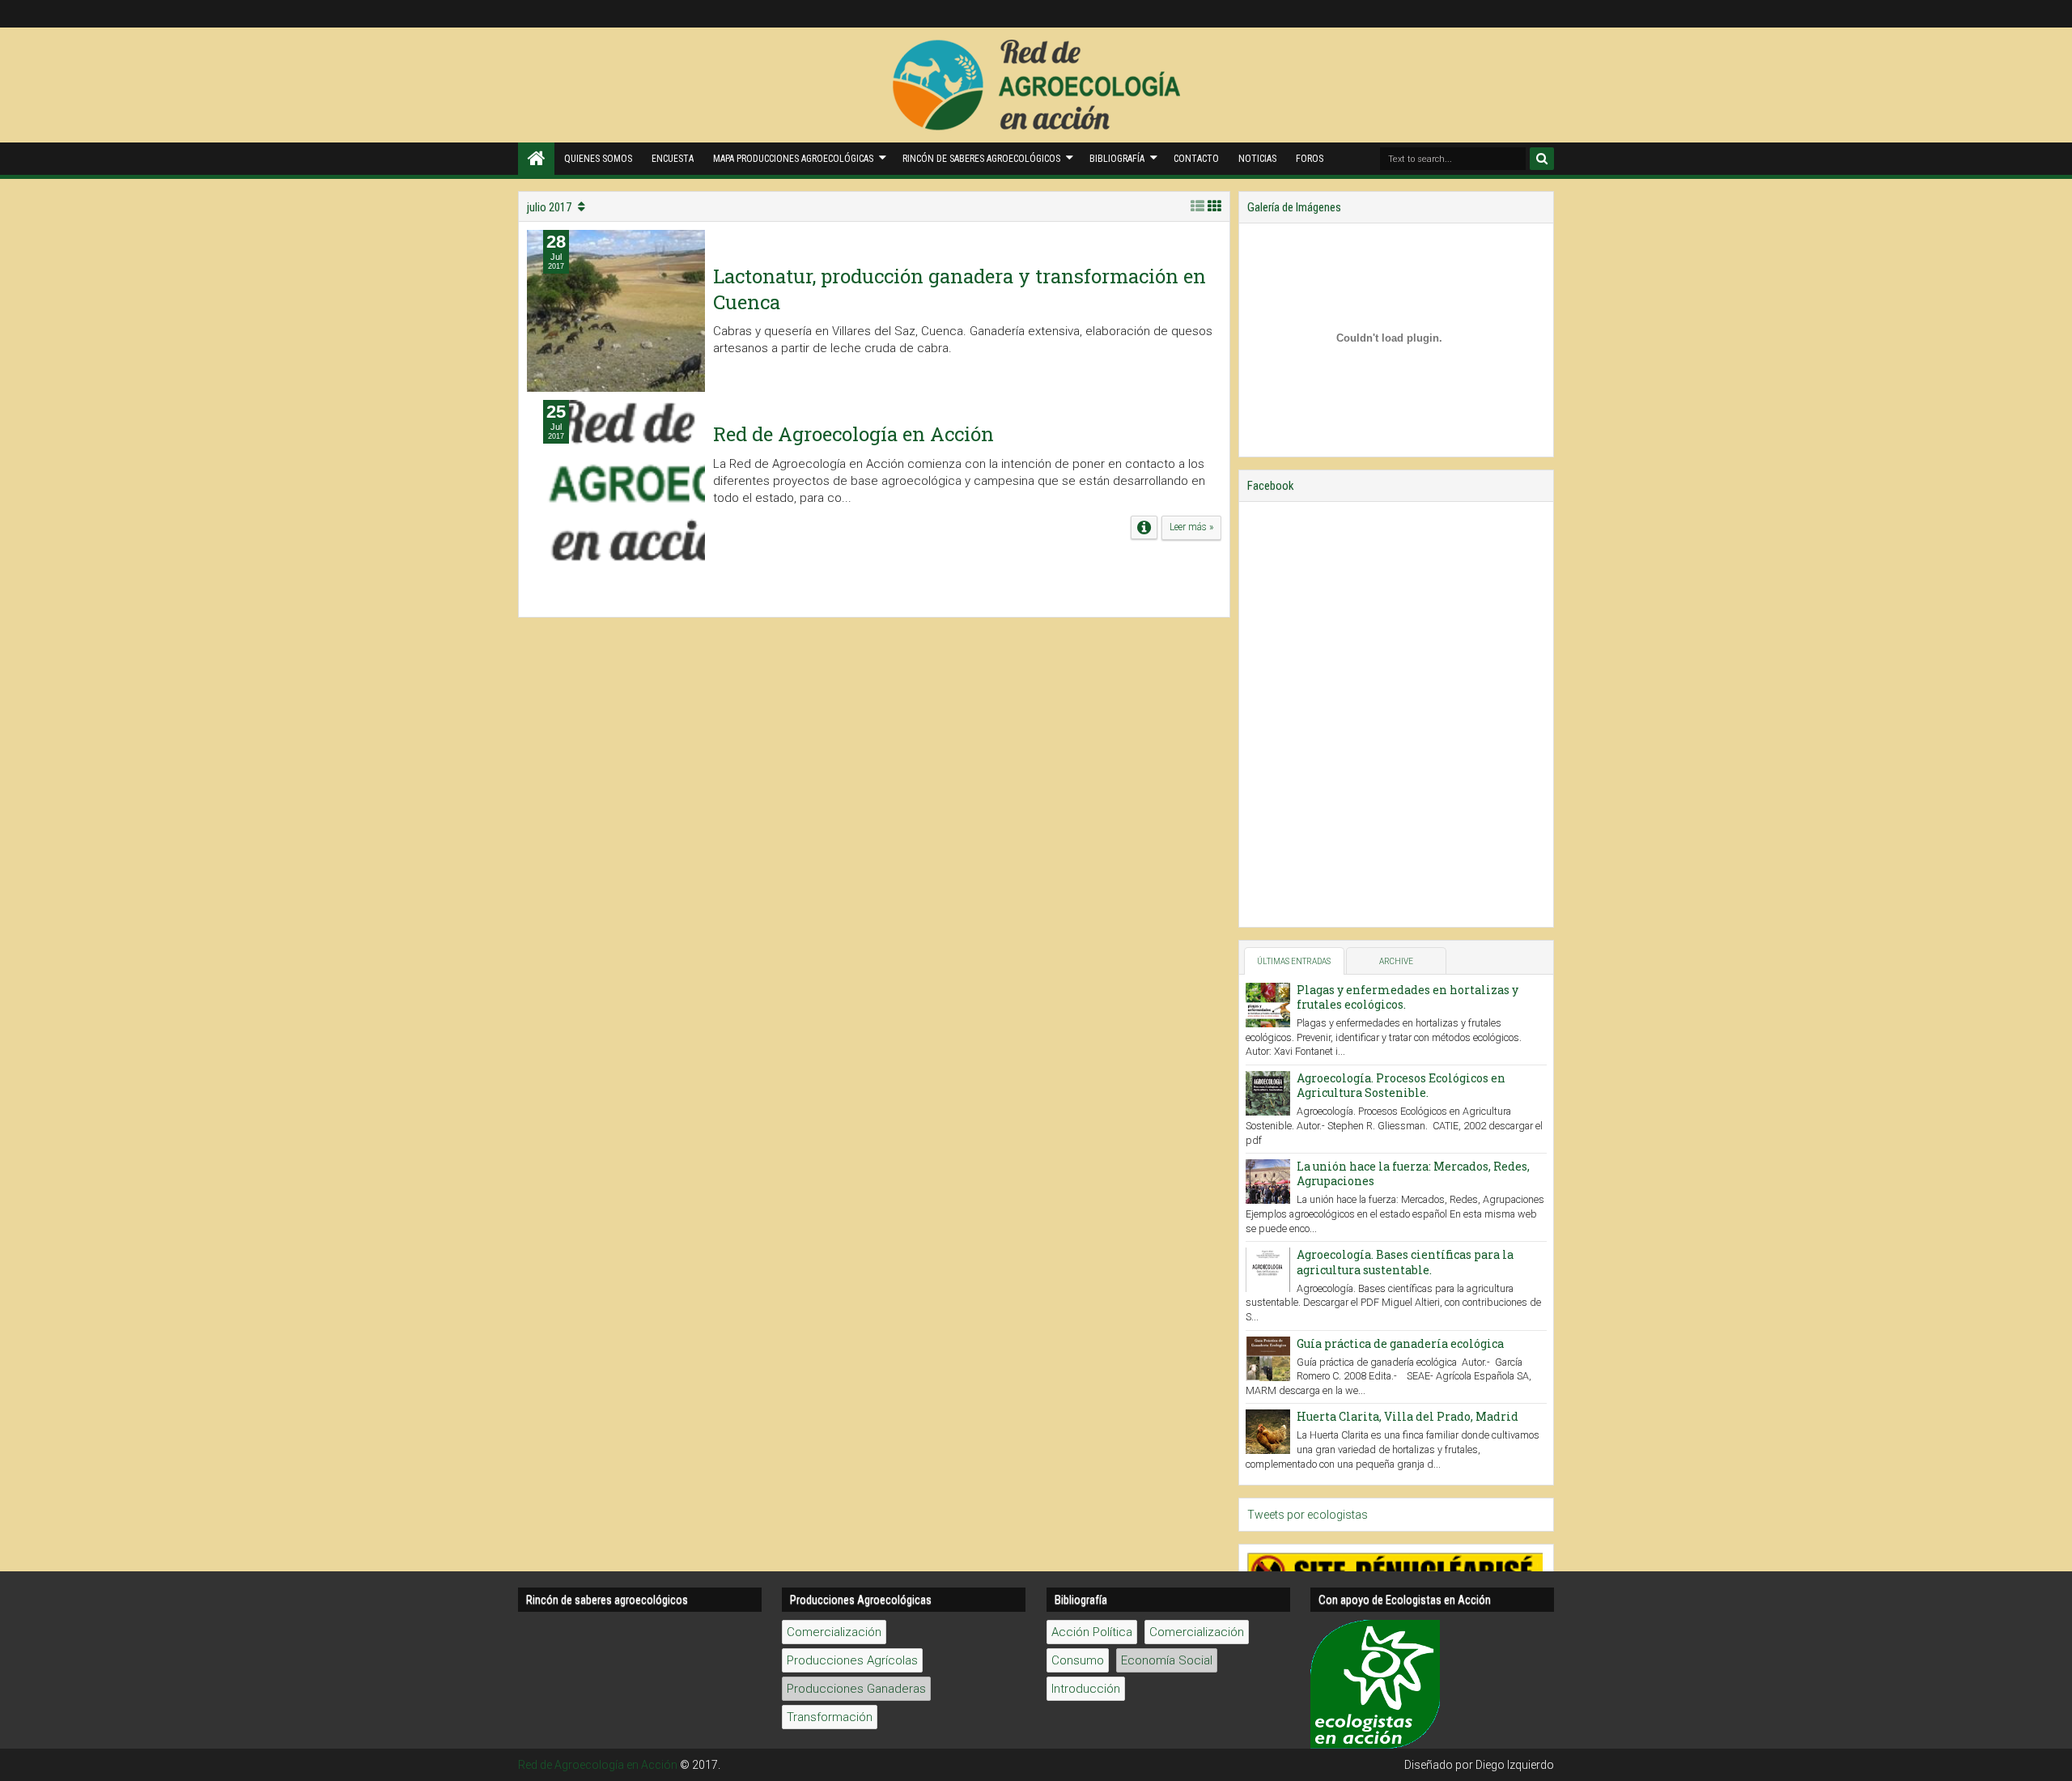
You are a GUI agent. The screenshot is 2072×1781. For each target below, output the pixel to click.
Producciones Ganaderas (856, 1689)
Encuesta (673, 159)
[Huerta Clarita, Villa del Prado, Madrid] (1268, 1432)
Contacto (1196, 159)
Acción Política (1092, 1632)
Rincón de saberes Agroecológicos (981, 159)
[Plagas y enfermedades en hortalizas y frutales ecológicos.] (1268, 1005)
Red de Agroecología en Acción (853, 434)
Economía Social (1167, 1660)
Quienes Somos (598, 159)
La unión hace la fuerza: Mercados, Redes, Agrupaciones (1413, 1173)
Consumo (1078, 1660)
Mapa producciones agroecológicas (793, 159)
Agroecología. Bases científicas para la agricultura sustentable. (1405, 1262)
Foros (1310, 159)
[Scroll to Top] (2052, 1761)
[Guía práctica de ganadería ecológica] (1268, 1359)
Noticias (1257, 159)
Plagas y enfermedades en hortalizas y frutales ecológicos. (1408, 997)
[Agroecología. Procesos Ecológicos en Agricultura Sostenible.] (1268, 1093)
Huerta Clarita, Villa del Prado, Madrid (1408, 1416)
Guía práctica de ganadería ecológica (1400, 1343)
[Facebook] (1538, 14)
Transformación (830, 1717)
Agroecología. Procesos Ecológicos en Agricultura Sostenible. (1401, 1085)
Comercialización (834, 1632)
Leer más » (1191, 527)
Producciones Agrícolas (852, 1660)
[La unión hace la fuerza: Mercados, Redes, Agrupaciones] (1268, 1182)
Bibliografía (1117, 159)
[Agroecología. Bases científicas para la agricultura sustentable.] (1268, 1270)
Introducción (1086, 1689)
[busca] (1542, 159)
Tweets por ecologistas (1308, 1515)
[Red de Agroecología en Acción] (536, 159)
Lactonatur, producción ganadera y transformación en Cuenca (960, 289)
